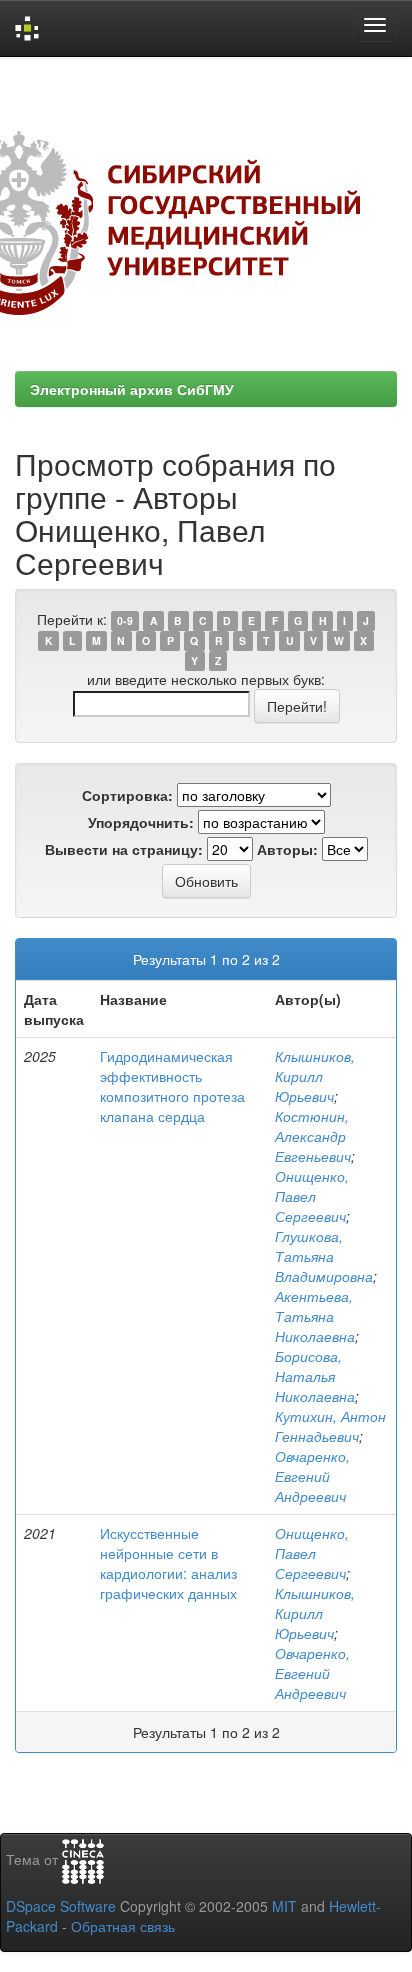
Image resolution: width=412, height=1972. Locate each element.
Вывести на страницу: (124, 849)
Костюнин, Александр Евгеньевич (313, 1136)
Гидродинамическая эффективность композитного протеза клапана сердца (172, 1086)
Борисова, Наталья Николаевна (315, 1376)
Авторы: (287, 849)
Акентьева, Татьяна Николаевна (315, 1316)
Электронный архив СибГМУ (132, 389)
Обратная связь (123, 1926)
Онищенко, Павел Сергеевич (312, 1196)
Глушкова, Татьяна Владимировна (324, 1256)
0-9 (125, 620)
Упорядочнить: (141, 822)
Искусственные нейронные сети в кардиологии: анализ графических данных (168, 1563)
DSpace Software (61, 1906)
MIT (284, 1906)
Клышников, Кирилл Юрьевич (315, 1076)
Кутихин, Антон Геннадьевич (330, 1426)
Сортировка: (127, 795)
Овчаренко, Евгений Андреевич (312, 1476)
